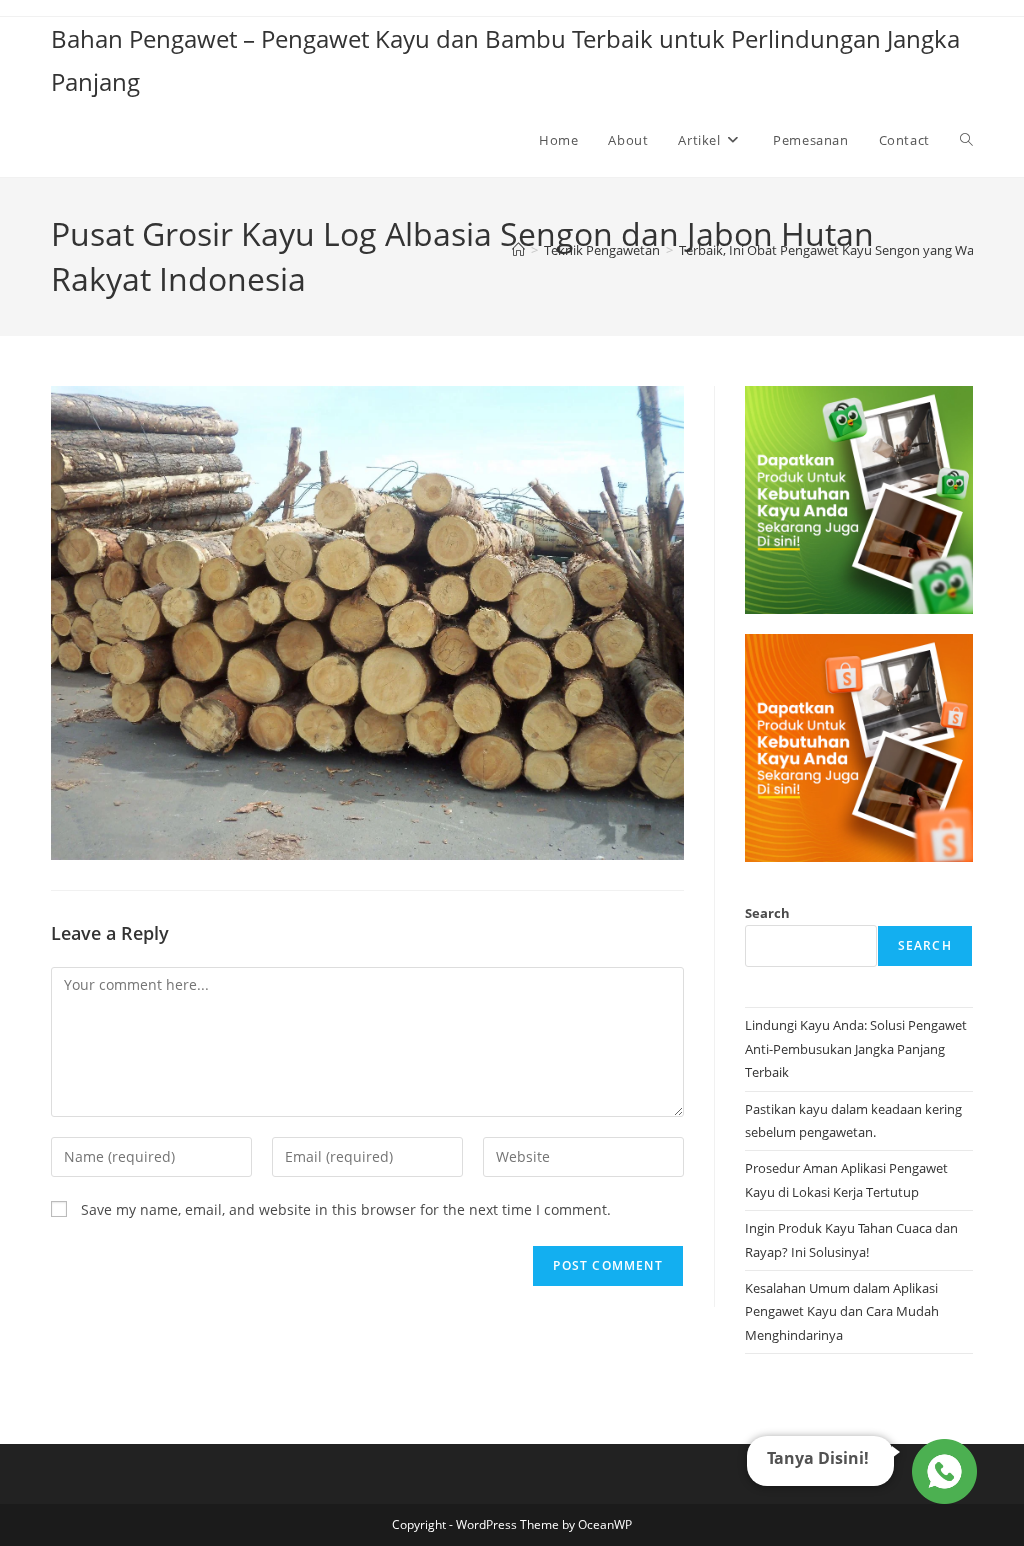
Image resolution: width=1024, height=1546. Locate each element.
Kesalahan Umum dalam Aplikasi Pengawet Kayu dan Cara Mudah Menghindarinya (842, 1311)
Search (767, 913)
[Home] (518, 250)
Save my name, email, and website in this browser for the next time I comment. (346, 1209)
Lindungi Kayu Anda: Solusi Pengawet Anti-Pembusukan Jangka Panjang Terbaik (856, 1048)
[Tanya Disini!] (941, 1471)
